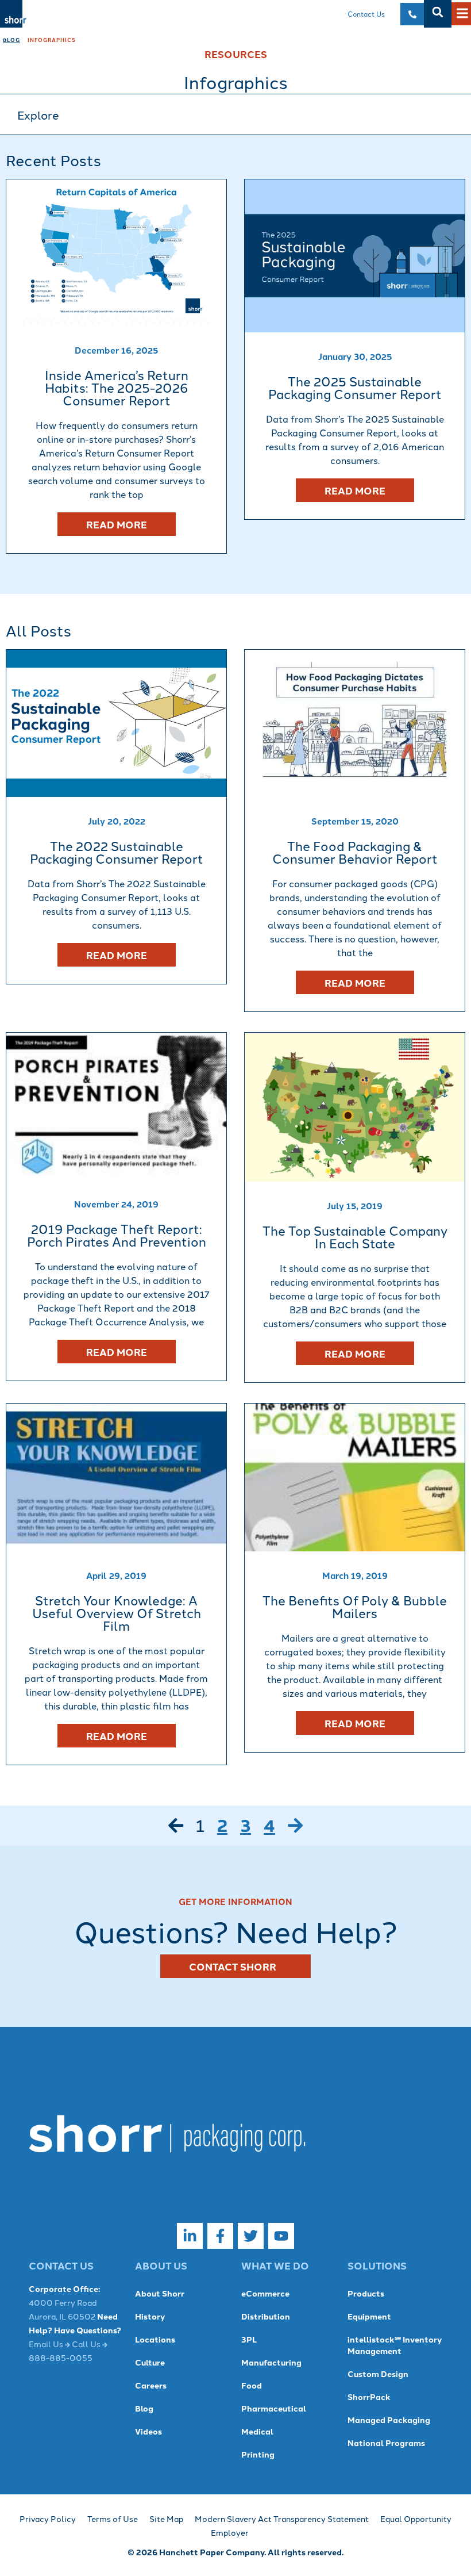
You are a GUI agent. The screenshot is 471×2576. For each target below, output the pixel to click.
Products (366, 2293)
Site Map (166, 2518)
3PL (249, 2339)
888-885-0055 (61, 2357)
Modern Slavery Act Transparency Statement (282, 2518)
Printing (258, 2454)
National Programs (386, 2443)
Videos (148, 2431)
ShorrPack (369, 2397)
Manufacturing (271, 2362)
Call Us (87, 2344)
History (150, 2316)
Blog (11, 40)
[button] (438, 12)
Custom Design (378, 2374)
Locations (155, 2339)
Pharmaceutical (274, 2408)
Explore (38, 114)
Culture (150, 2362)
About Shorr (160, 2293)
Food (252, 2385)
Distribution (266, 2316)
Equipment (369, 2316)
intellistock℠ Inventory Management (395, 2345)
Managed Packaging (389, 2420)
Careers (151, 2385)
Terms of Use (113, 2518)
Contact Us (366, 14)
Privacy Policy (48, 2518)
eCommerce (265, 2293)
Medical (257, 2431)
